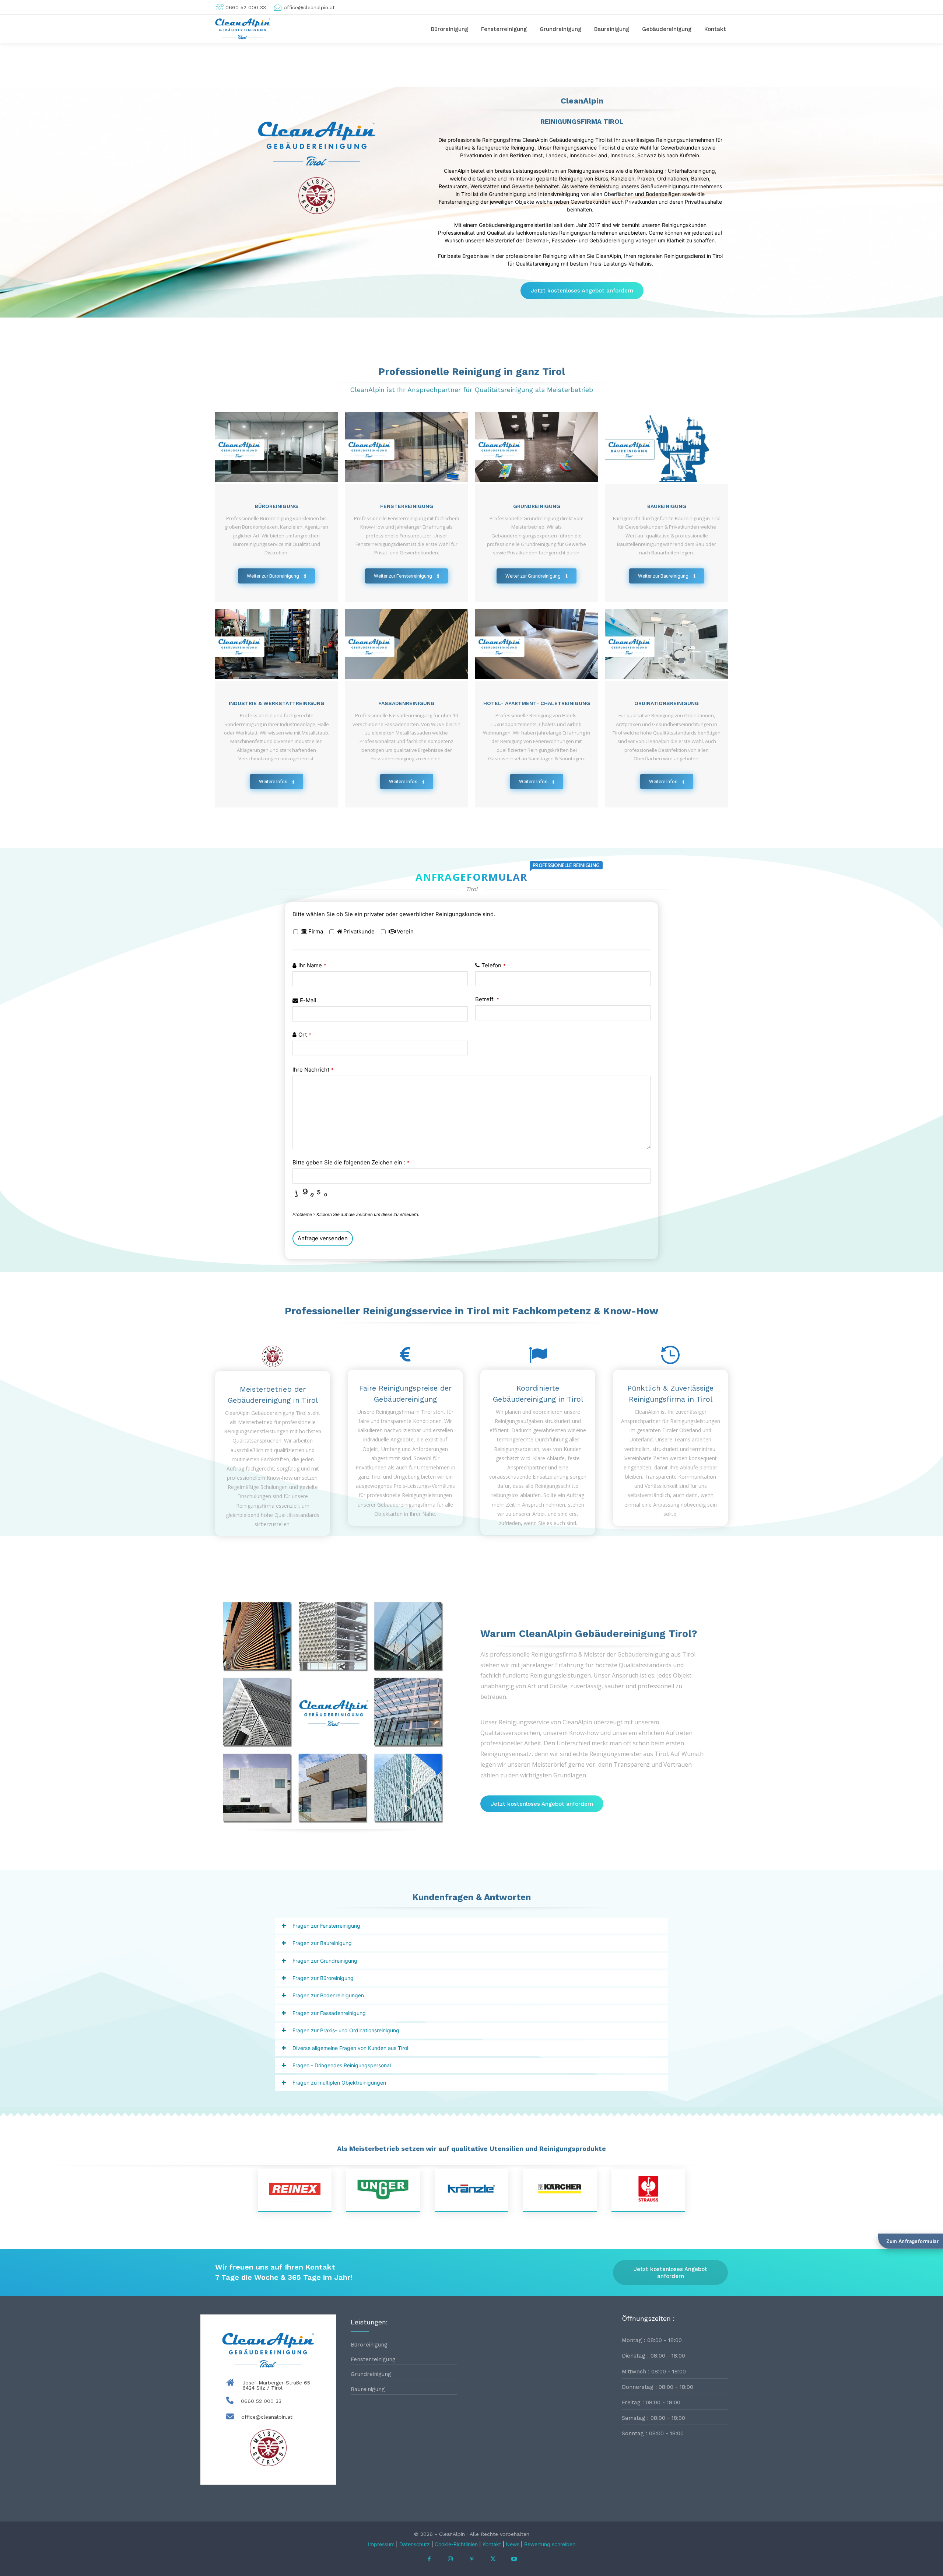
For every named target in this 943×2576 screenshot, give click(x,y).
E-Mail (308, 1000)
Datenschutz (415, 2544)
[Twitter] (493, 2559)
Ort (305, 1035)
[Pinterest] (471, 2559)
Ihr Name (312, 965)
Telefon (494, 965)
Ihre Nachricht (313, 1070)
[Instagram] (451, 2559)
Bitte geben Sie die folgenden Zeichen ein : (351, 1162)
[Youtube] (514, 2559)
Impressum (381, 2544)
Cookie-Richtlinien (456, 2544)
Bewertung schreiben (550, 2544)
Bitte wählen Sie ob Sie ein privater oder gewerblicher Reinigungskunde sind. (394, 914)
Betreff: (487, 999)
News (513, 2544)
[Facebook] (429, 2559)
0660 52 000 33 (261, 2401)
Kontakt (492, 2544)
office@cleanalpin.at (267, 2417)
